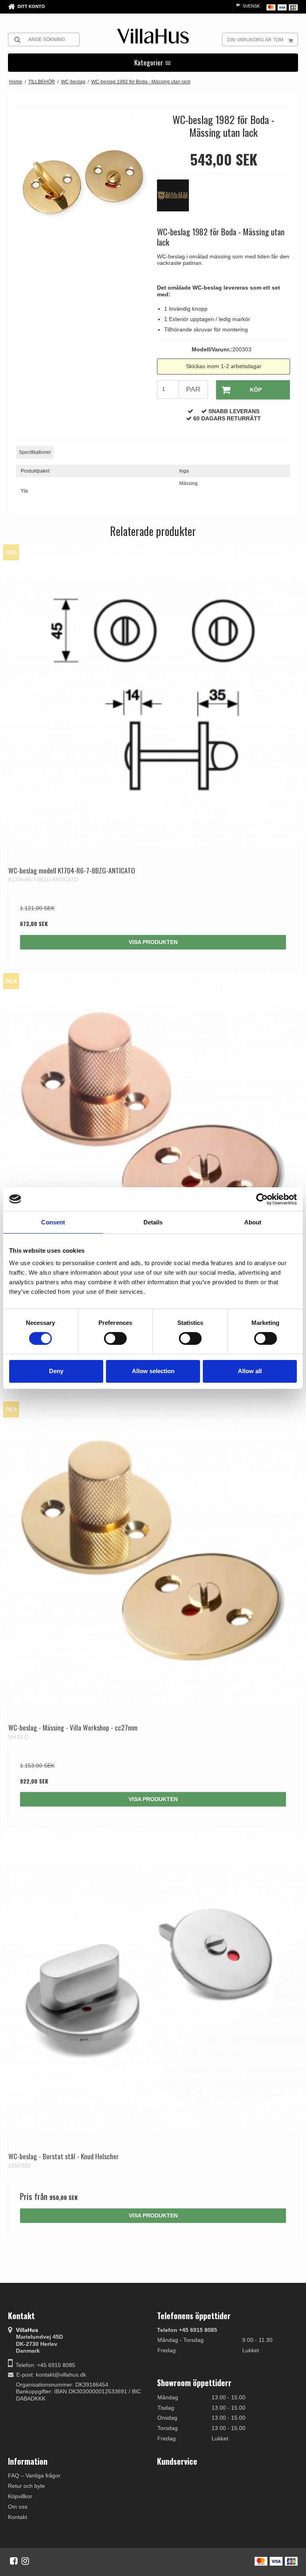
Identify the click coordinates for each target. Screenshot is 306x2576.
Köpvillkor (20, 2496)
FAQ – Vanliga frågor (34, 2475)
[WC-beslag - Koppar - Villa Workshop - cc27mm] (153, 1123)
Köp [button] (256, 390)
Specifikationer (35, 452)
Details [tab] (153, 1222)
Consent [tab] (53, 1222)
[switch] (115, 1338)
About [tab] (253, 1222)
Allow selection (153, 1371)
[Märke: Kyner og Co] (177, 199)
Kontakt (18, 2517)
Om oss (18, 2507)
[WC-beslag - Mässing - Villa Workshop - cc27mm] (153, 1551)
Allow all (250, 1371)
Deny (56, 1371)
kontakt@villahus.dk (61, 2375)
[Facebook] (14, 2561)
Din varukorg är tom (255, 40)
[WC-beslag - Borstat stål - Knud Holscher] (153, 1980)
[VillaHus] (153, 36)
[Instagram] (25, 2561)
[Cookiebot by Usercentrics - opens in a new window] (262, 1199)
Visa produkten (153, 942)
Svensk (251, 6)
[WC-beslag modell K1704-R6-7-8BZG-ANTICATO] (153, 694)
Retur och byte (26, 2486)
